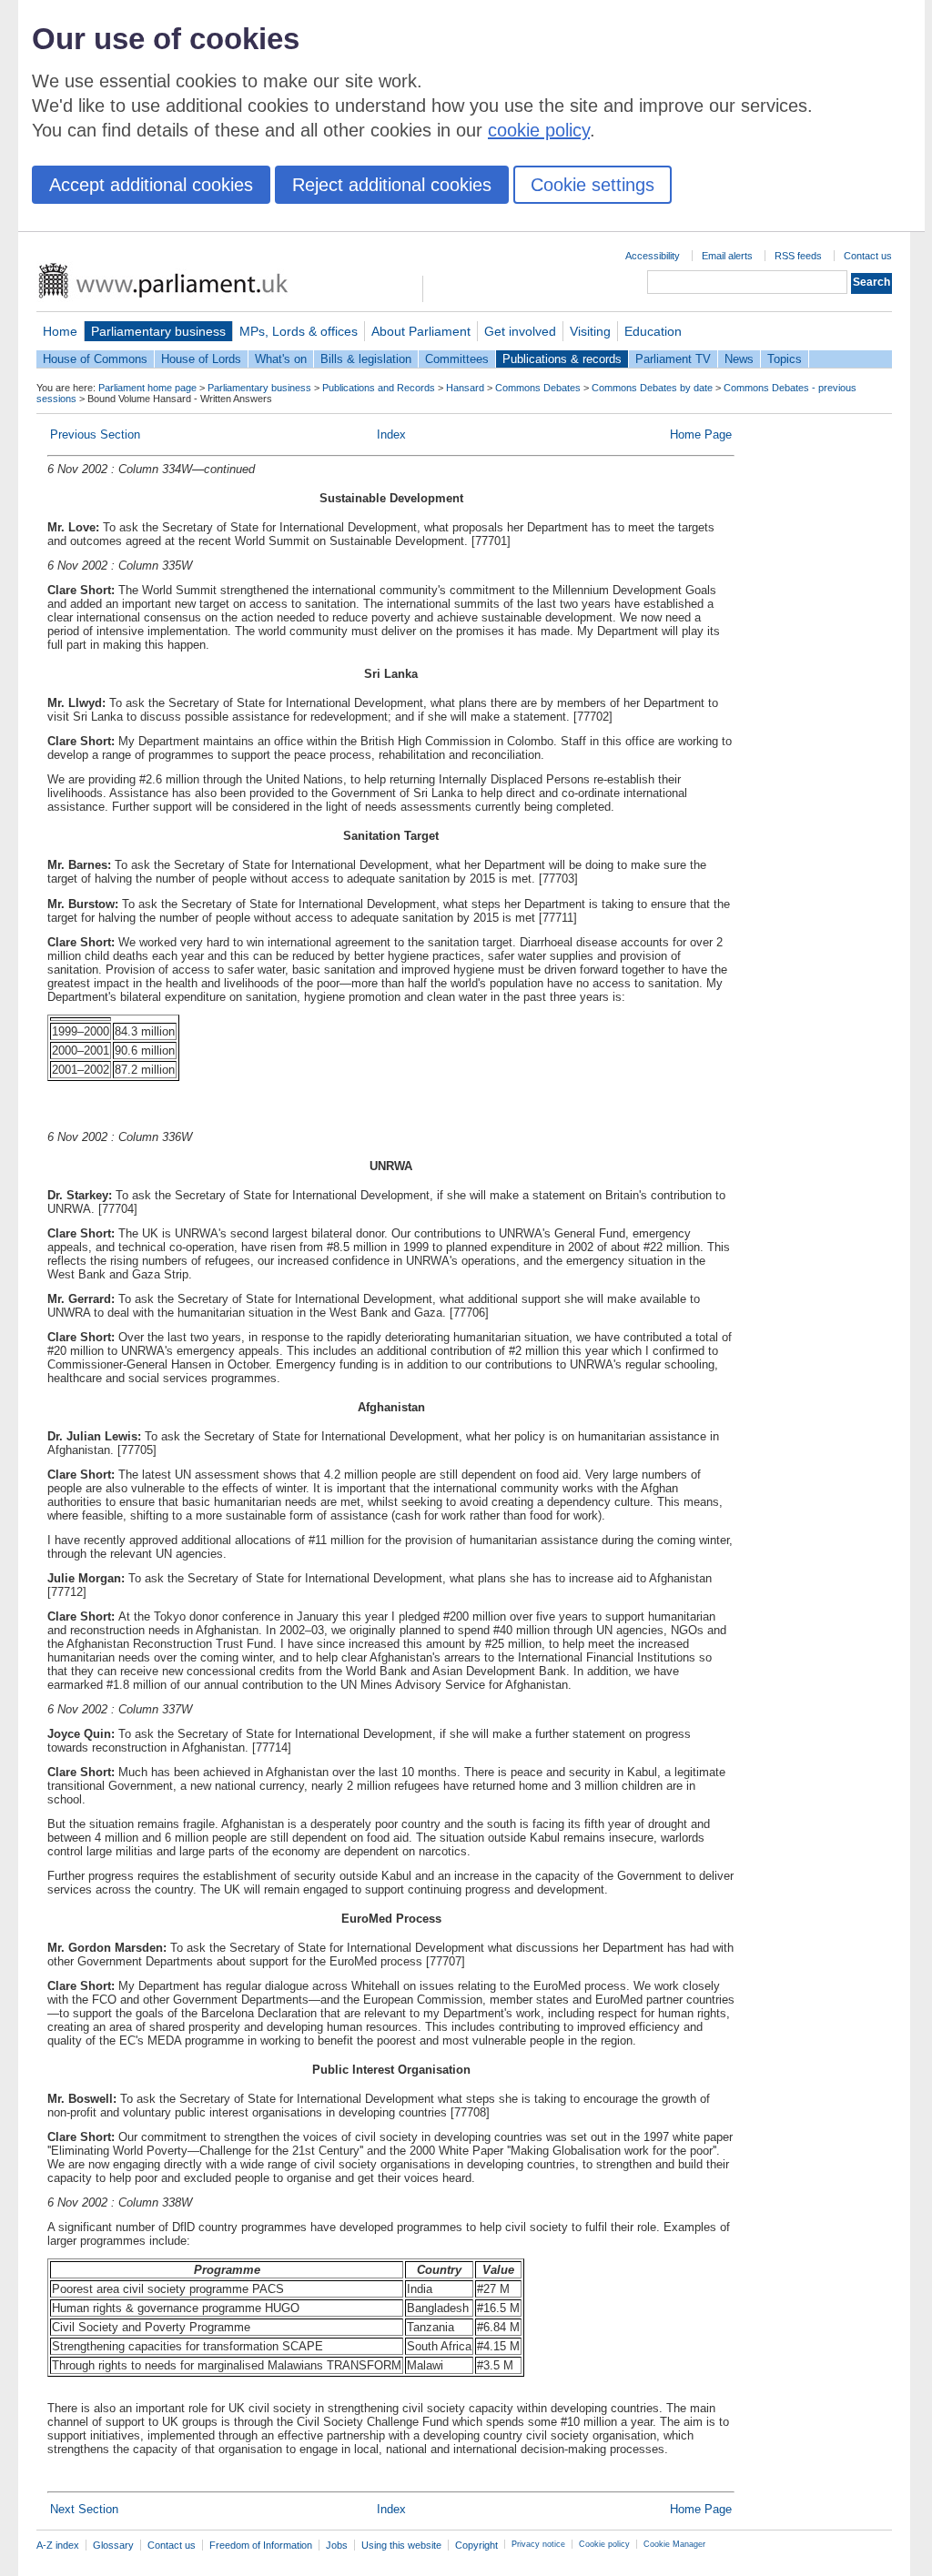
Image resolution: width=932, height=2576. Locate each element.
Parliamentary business (158, 331)
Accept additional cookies (151, 185)
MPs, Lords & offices (299, 331)
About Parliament (421, 331)
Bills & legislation (366, 359)
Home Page (701, 434)
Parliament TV (673, 359)
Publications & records (562, 359)
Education (653, 331)
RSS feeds (798, 256)
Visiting (590, 331)
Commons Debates (538, 388)
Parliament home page (147, 388)
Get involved (520, 331)
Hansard (465, 388)
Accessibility (653, 256)
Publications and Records (379, 388)
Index (391, 434)
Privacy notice (538, 2544)
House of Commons (95, 359)
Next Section (84, 2509)
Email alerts (727, 256)
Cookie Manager (674, 2544)
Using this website (401, 2545)
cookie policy (539, 130)
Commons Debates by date (652, 388)
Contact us (868, 256)
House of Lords (201, 359)
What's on (281, 359)
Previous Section (95, 434)
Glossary (113, 2545)
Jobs (337, 2545)
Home (60, 331)
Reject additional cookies (392, 185)
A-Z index (58, 2545)
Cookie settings (593, 185)
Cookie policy (604, 2544)
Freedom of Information (261, 2545)
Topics (785, 359)
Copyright (476, 2545)
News (739, 359)
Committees (457, 359)
